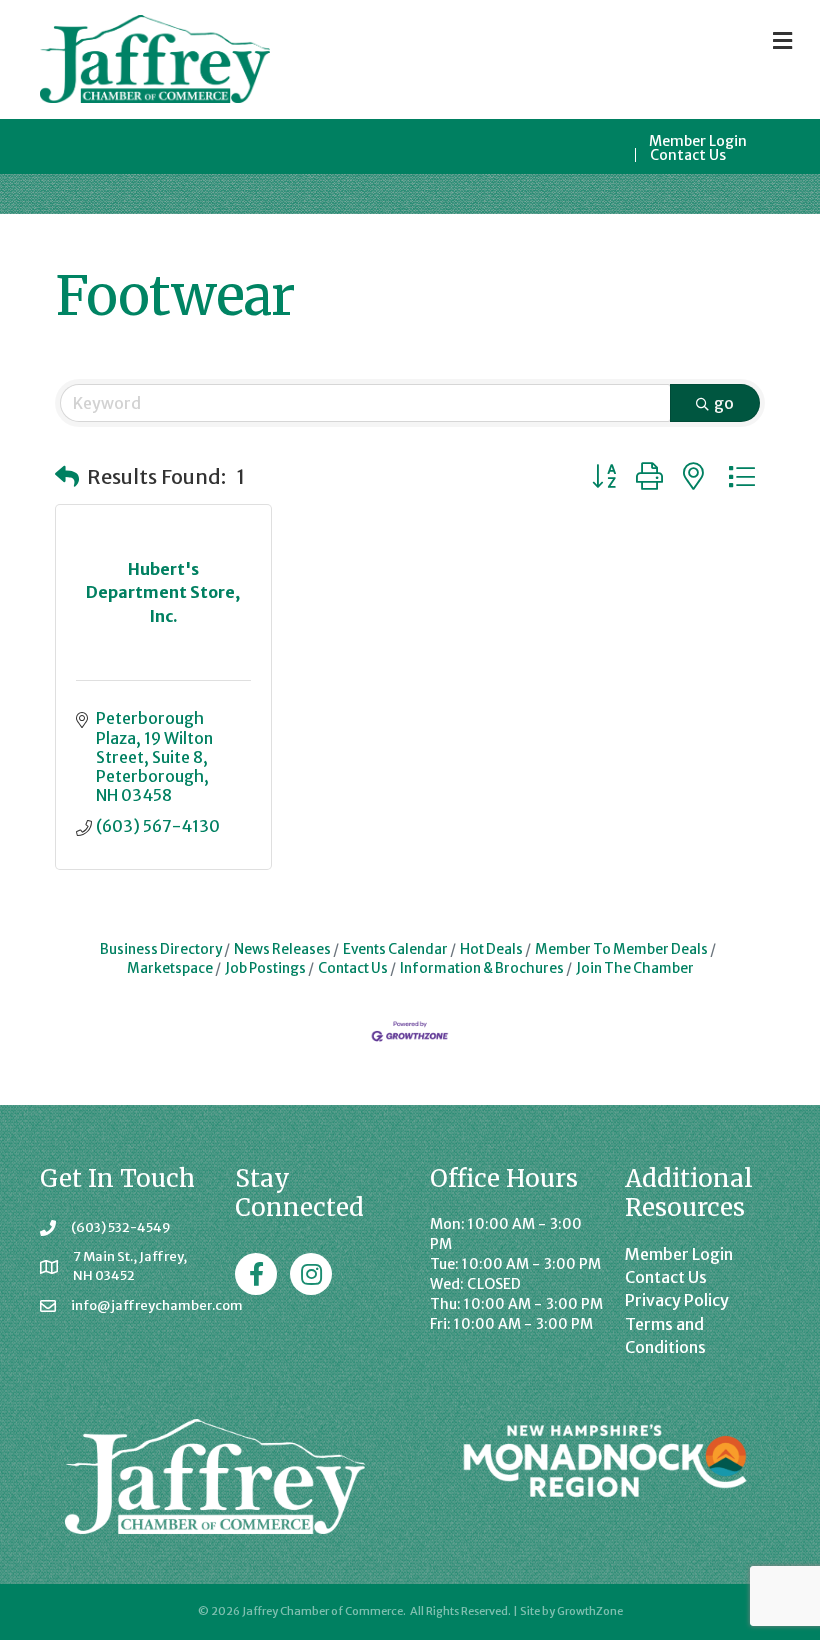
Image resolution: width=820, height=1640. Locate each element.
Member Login (698, 141)
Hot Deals (491, 949)
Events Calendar (395, 949)
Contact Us (688, 155)
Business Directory (161, 949)
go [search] (724, 403)
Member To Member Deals (621, 949)
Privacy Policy (677, 1300)
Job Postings (265, 968)
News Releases (282, 949)
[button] (67, 477)
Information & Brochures (482, 968)
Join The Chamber (635, 968)
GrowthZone (590, 1611)
